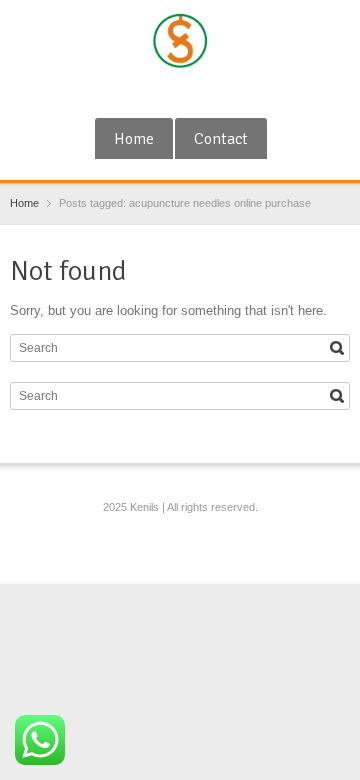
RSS (183, 93)
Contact (221, 139)
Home (134, 139)
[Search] (337, 348)
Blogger (216, 93)
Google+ (150, 93)
